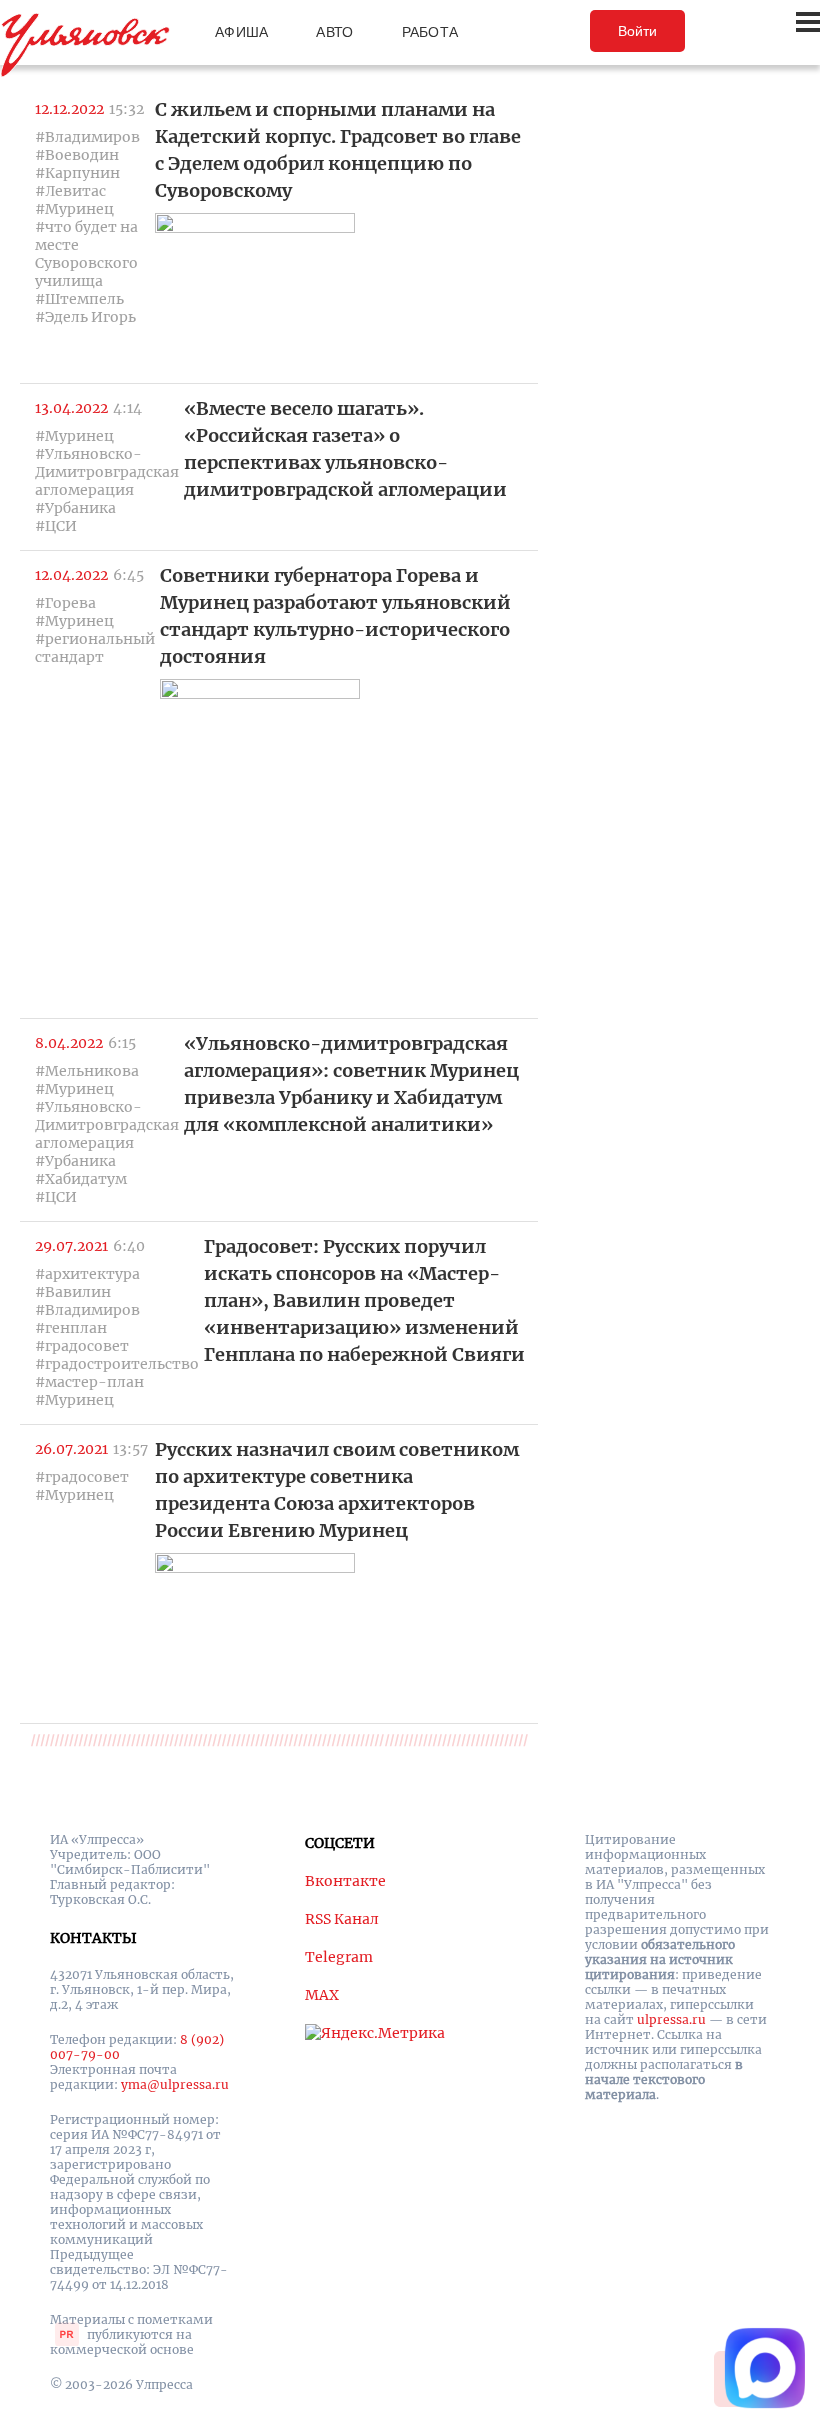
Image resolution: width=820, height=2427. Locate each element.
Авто (334, 32)
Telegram (339, 1957)
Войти (637, 31)
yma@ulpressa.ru (175, 2084)
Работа (430, 32)
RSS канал (342, 1919)
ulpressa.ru (671, 2019)
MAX (322, 1995)
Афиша (241, 32)
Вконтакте (345, 1881)
